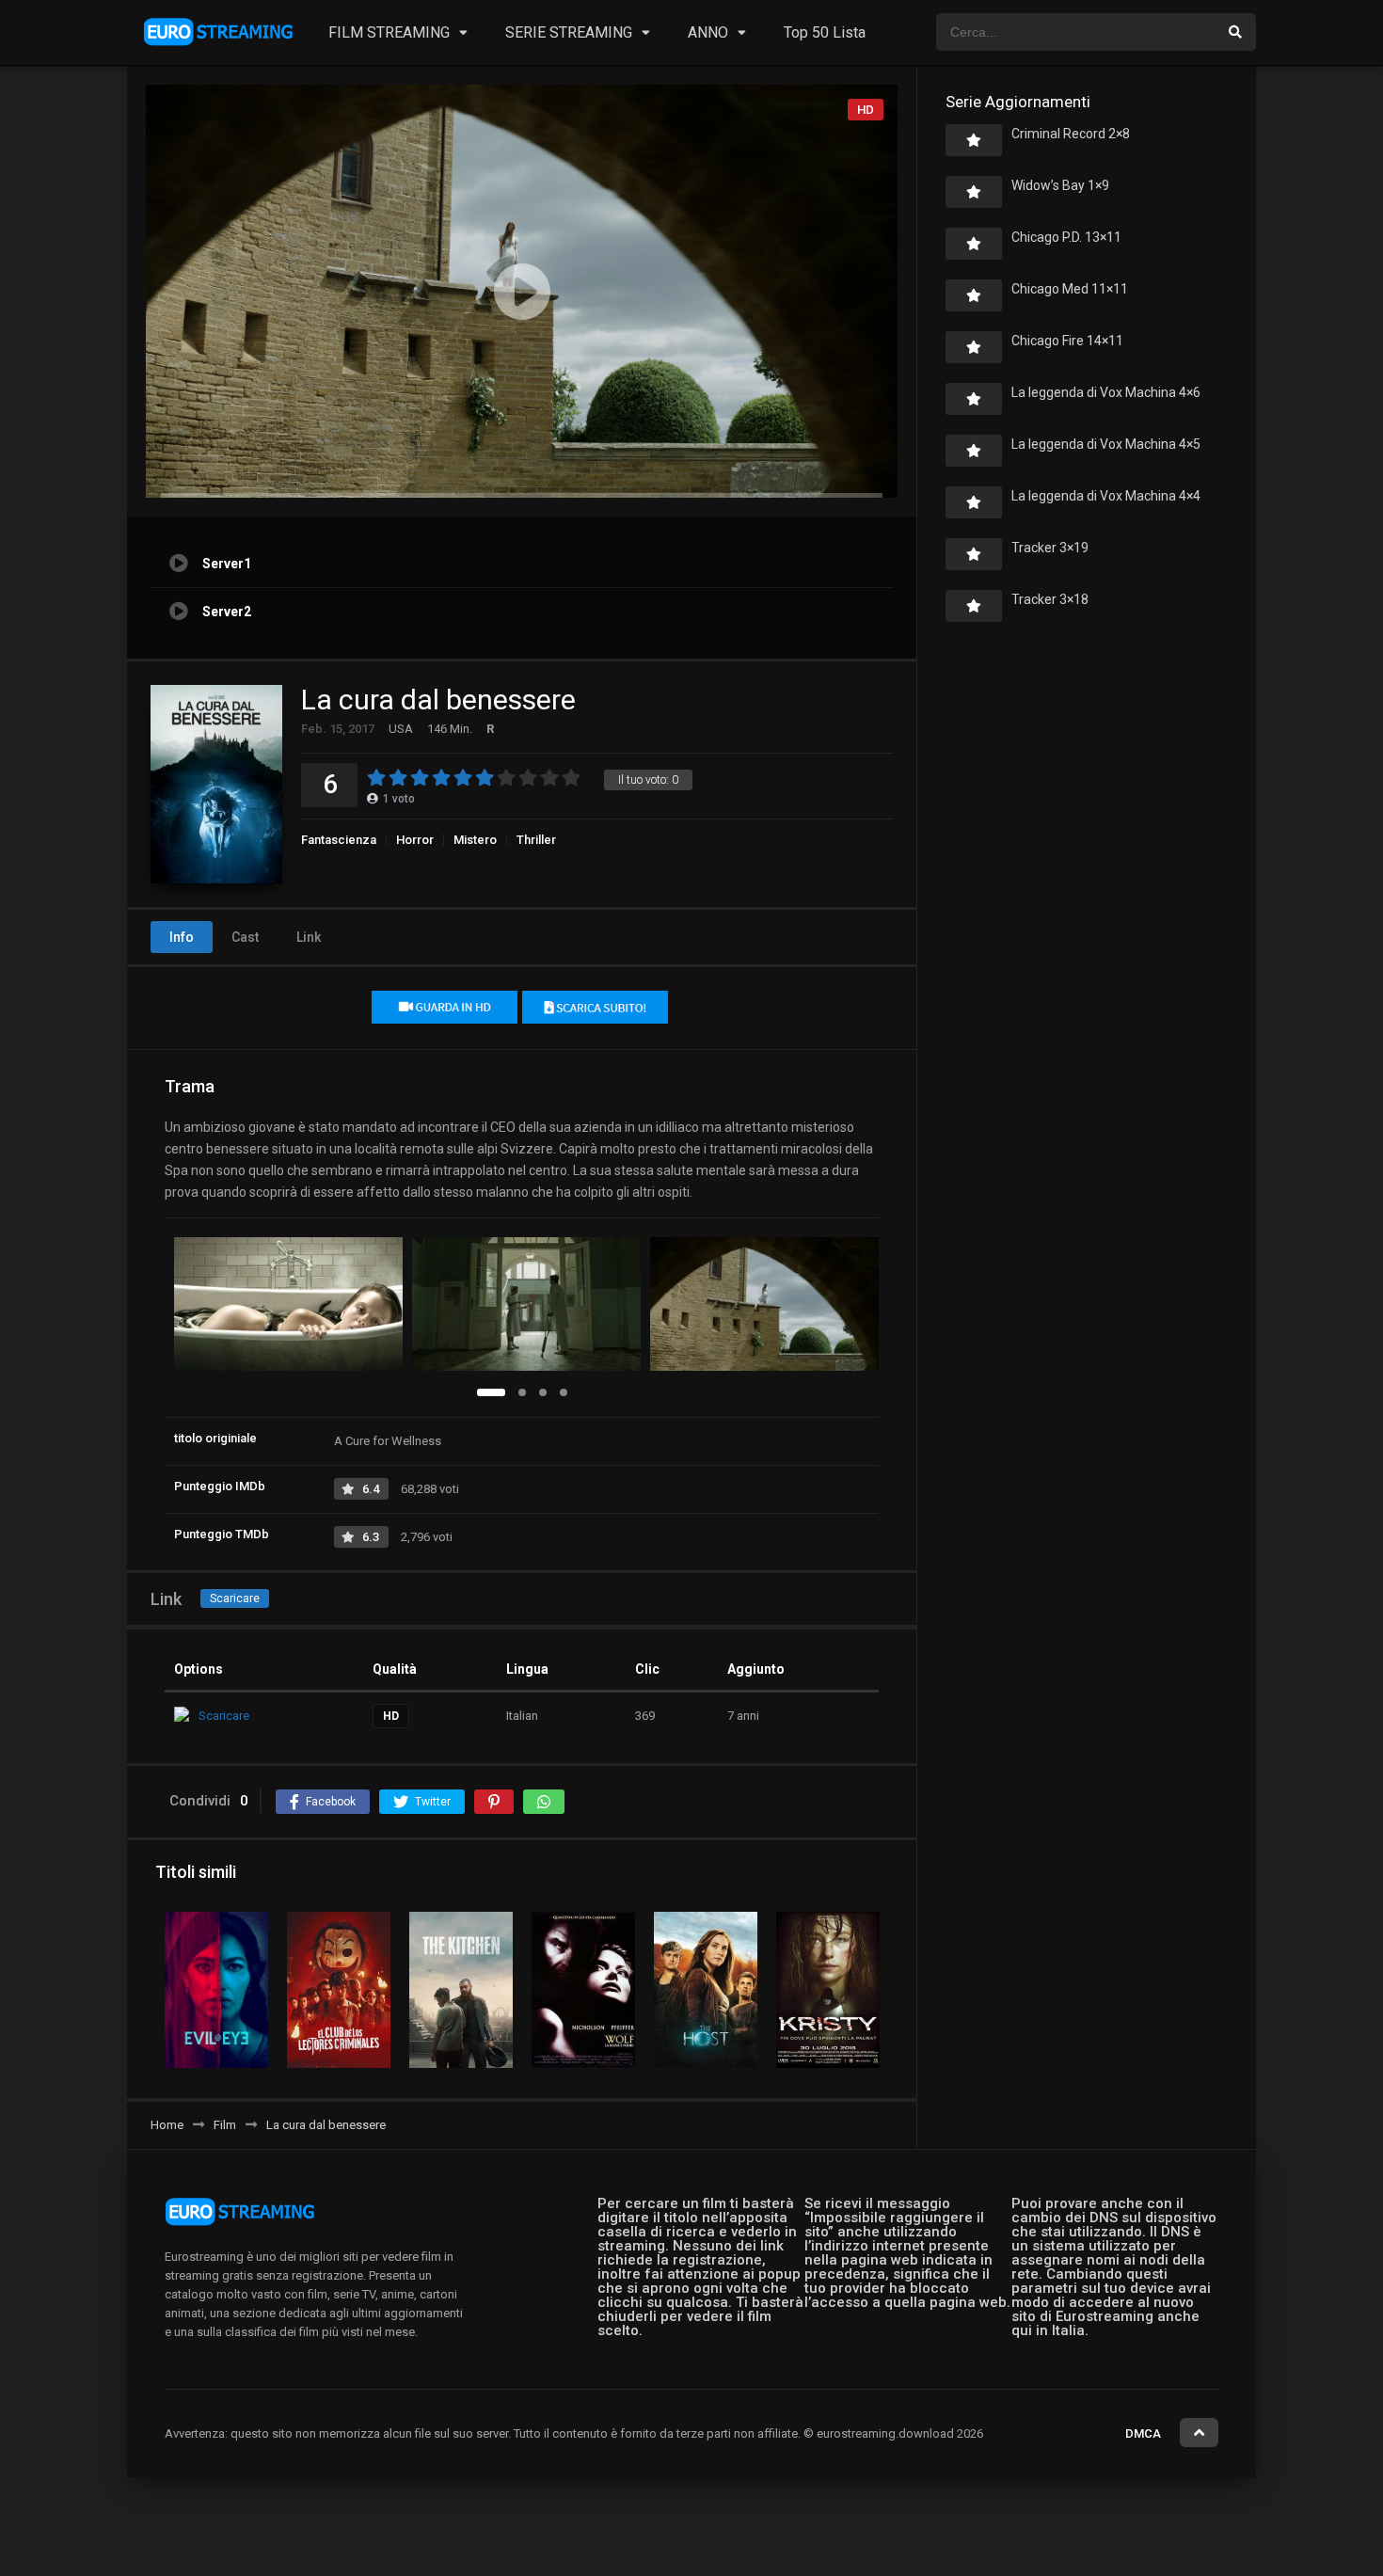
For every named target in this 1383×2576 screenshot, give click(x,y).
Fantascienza (339, 840)
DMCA (1143, 2433)
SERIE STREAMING (569, 32)
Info (182, 937)
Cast (245, 937)
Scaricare (235, 1598)
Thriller (536, 840)
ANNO (708, 32)
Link (309, 937)
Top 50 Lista (825, 32)
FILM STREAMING (389, 32)
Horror (415, 840)
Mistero (475, 840)
